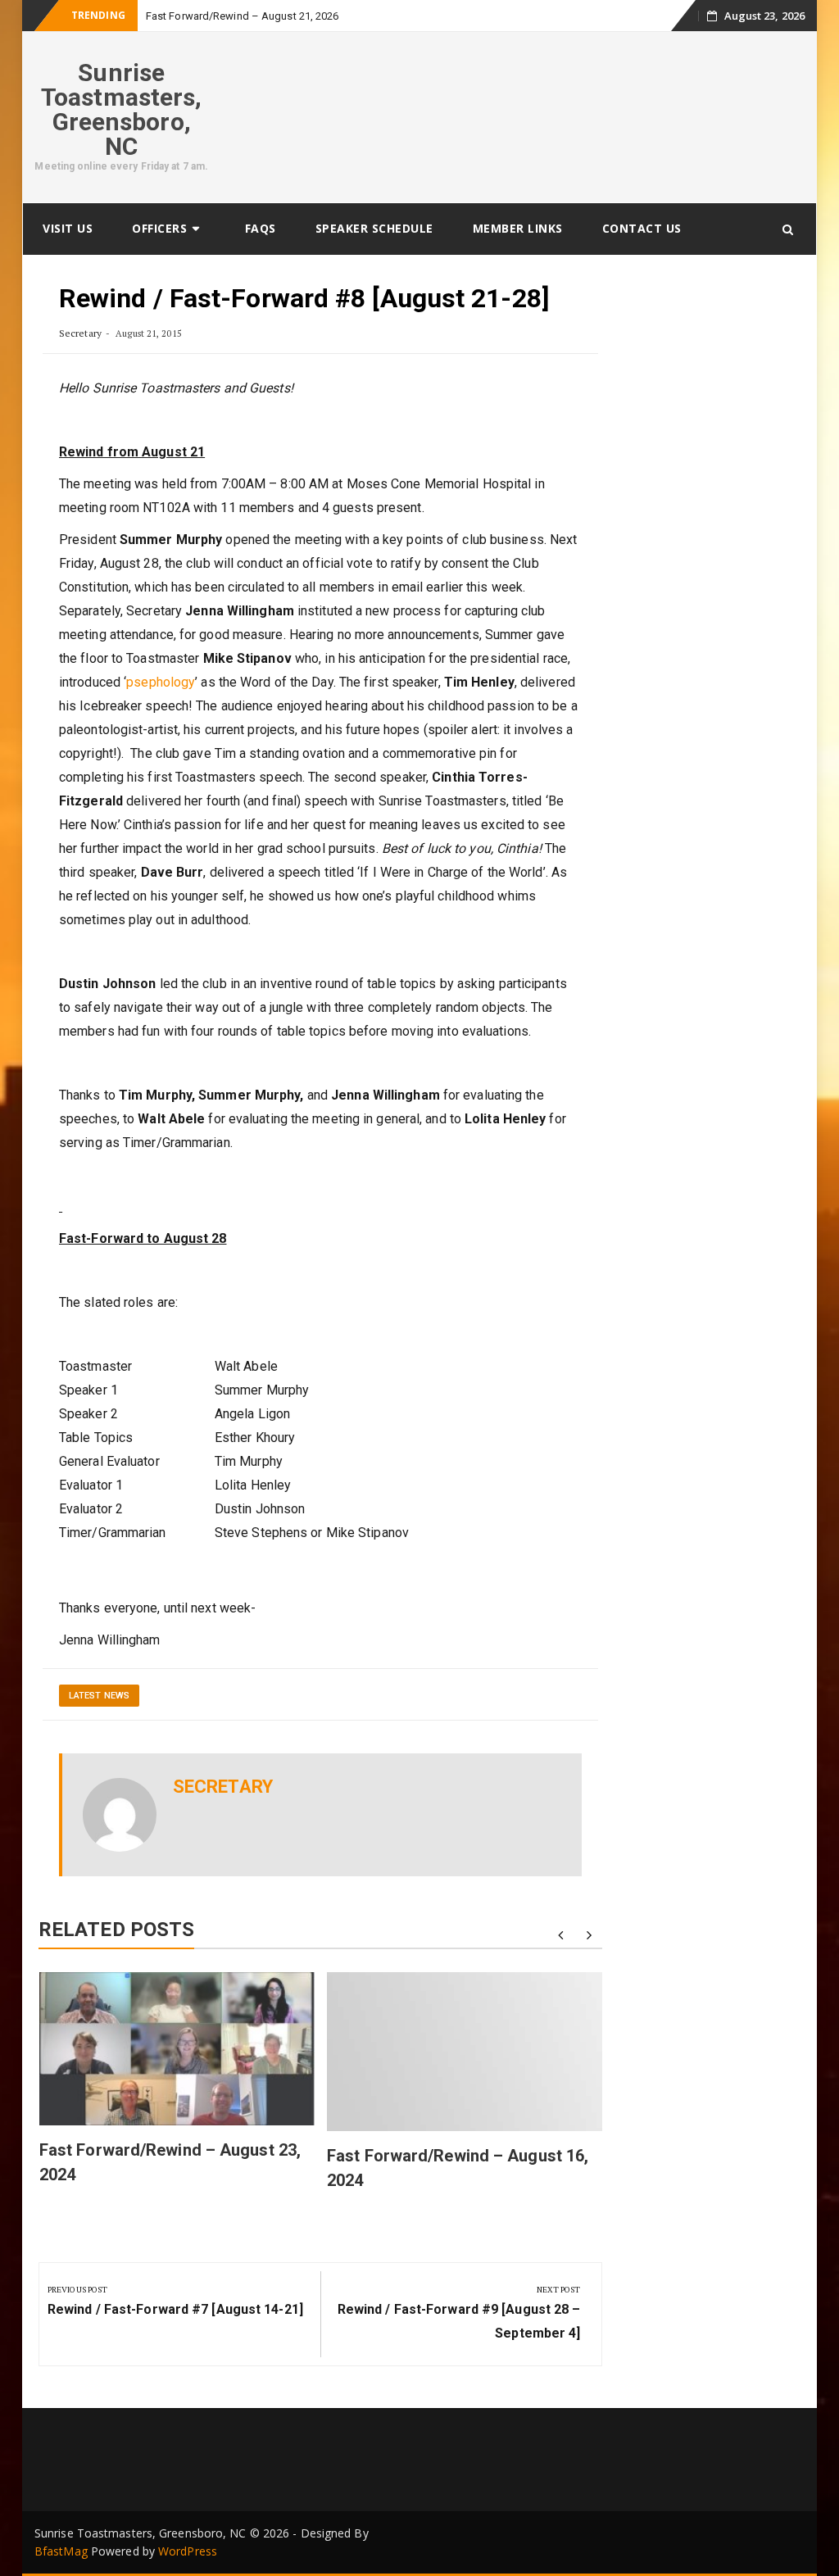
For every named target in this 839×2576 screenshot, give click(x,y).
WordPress (188, 2551)
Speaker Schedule (374, 228)
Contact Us (642, 228)
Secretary (80, 333)
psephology (161, 682)
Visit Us (68, 228)
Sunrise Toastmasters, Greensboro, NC (121, 109)
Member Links (518, 228)
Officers (159, 228)
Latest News (99, 1696)
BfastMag (61, 2551)
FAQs (261, 228)
